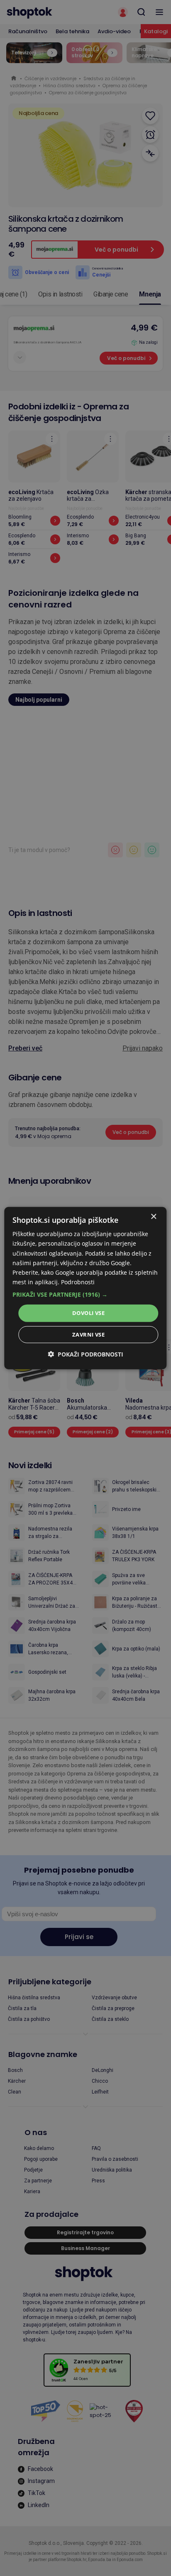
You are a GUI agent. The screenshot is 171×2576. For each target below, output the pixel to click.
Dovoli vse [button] (88, 1313)
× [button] (153, 1217)
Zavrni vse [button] (88, 1334)
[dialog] (85, 1288)
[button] (85, 1295)
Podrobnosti (78, 1282)
